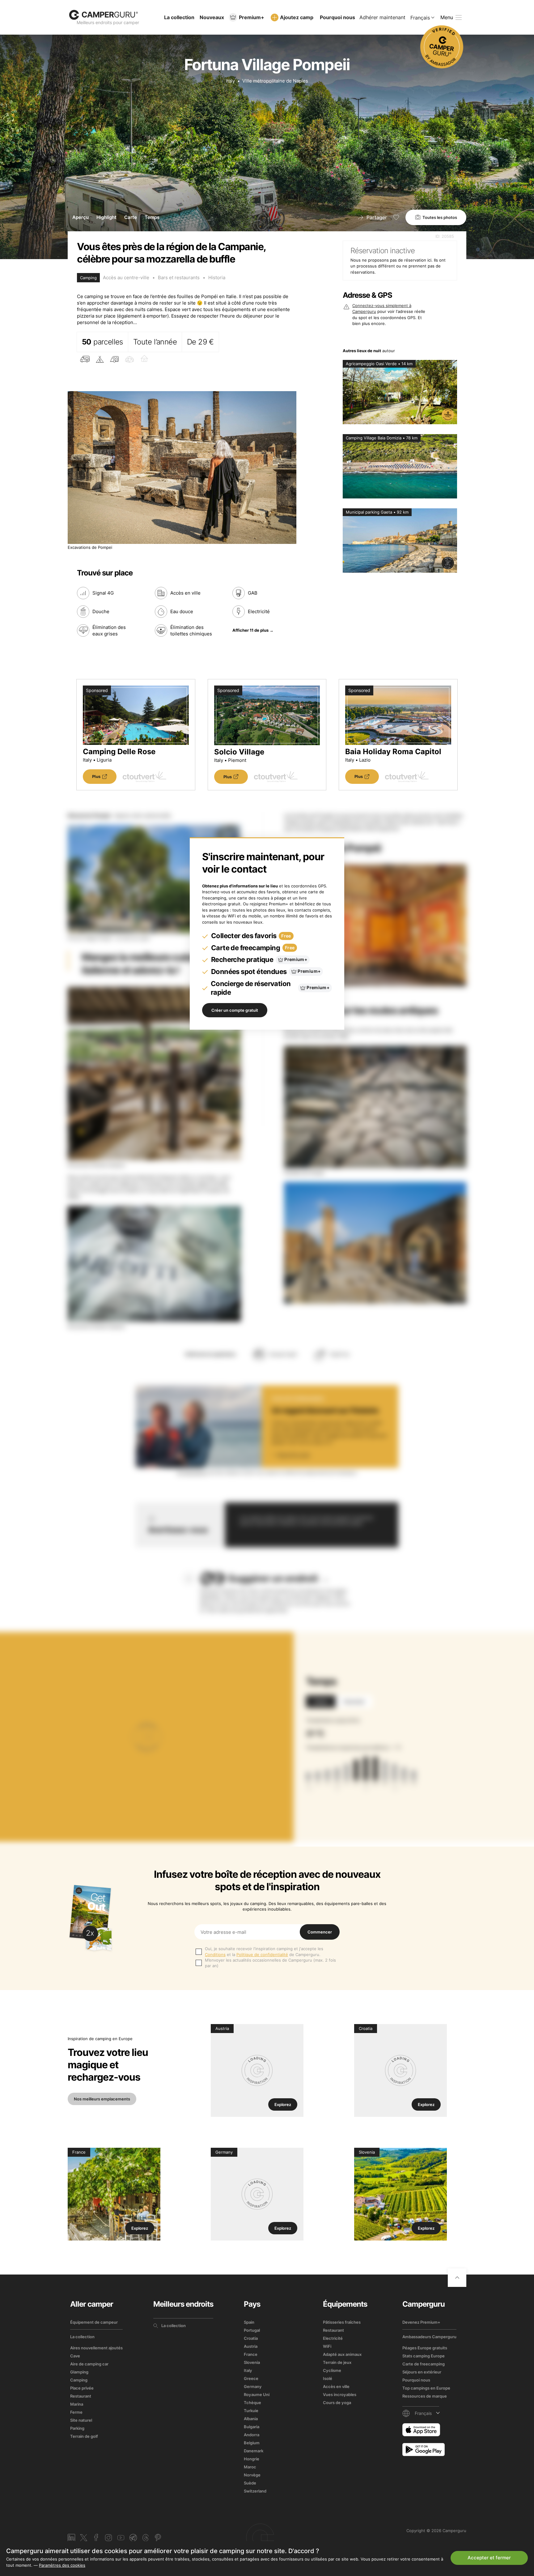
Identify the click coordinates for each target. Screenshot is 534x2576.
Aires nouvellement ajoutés (96, 2348)
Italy (230, 81)
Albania (251, 2419)
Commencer (320, 1932)
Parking (77, 2428)
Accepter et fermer (489, 2558)
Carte (131, 217)
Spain (249, 2322)
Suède (250, 2483)
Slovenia (252, 2362)
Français (420, 18)
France (251, 2354)
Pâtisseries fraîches (342, 2322)
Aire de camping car (89, 2364)
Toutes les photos (440, 217)
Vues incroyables (340, 2394)
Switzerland (255, 2491)
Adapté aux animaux (342, 2354)
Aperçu (81, 217)
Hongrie (252, 2459)
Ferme (76, 2412)
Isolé (328, 2378)
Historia (217, 278)
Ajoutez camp (297, 17)
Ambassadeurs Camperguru (429, 2337)
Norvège (252, 2475)
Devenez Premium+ (421, 2322)
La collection (179, 17)
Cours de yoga (337, 2403)
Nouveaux (212, 17)
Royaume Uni (257, 2394)
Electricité (333, 2338)
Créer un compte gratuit (235, 1010)
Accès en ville (336, 2386)
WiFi (327, 2346)
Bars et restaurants (179, 278)
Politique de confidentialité (262, 1954)
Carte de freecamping (424, 2364)
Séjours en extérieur (422, 2372)
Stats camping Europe (424, 2356)
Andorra (252, 2435)
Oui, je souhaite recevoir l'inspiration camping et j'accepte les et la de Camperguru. (264, 1951)
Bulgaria (252, 2427)
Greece (251, 2378)
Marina (77, 2404)
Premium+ (252, 17)
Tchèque (252, 2403)
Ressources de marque (425, 2396)
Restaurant (81, 2396)
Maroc (250, 2467)
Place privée (82, 2388)
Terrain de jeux (337, 2362)
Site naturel (81, 2420)
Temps (152, 217)
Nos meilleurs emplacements (102, 2099)
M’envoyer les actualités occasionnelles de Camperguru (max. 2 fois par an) (270, 1963)
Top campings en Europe (426, 2388)
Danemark (254, 2451)
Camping (79, 2380)
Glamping (79, 2372)
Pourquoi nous (337, 17)
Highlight (106, 217)
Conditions (215, 1954)
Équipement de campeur (94, 2322)
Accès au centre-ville (126, 278)
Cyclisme (332, 2370)
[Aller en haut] (457, 2278)
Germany (253, 2386)
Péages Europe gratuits (425, 2348)
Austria (251, 2346)
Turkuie (251, 2411)
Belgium (252, 2443)
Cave (75, 2356)
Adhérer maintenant (382, 17)
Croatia (251, 2338)
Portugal (252, 2330)
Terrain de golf (84, 2436)
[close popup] (500, 2431)
